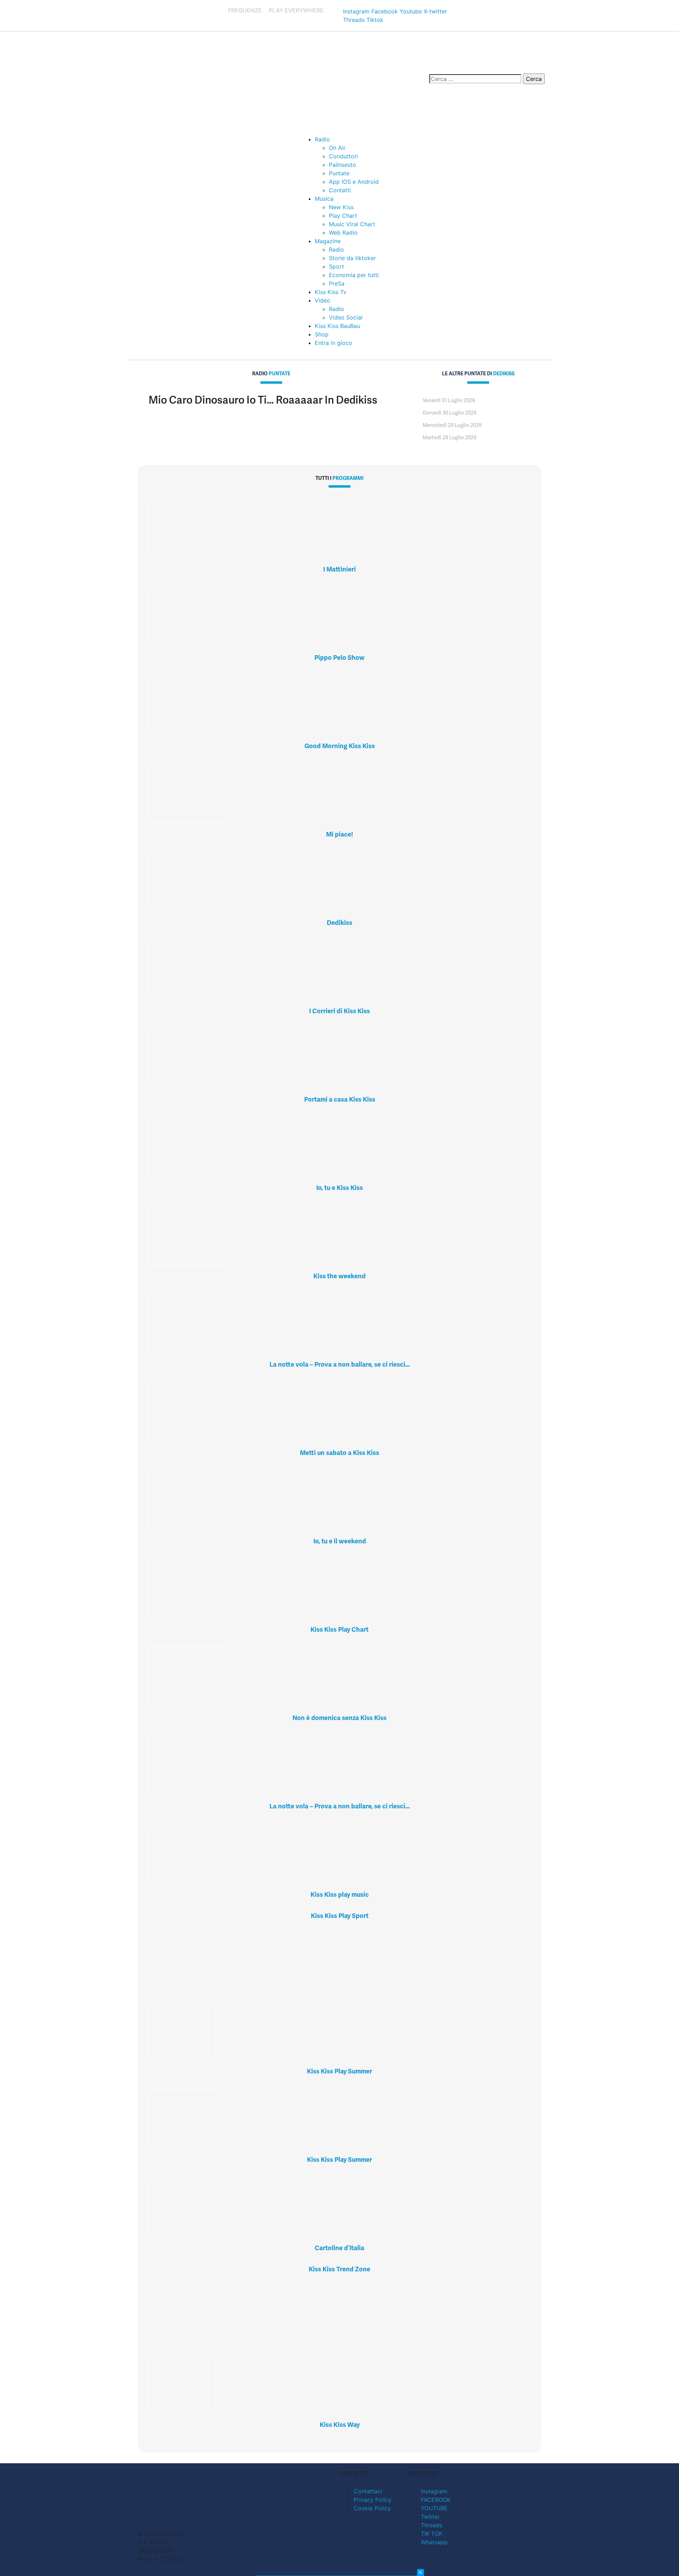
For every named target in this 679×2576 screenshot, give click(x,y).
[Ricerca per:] (475, 79)
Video (323, 300)
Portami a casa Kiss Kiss (340, 1099)
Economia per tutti (354, 275)
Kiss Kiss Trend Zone (339, 2269)
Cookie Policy (372, 2508)
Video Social (346, 317)
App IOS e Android (354, 182)
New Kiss (341, 207)
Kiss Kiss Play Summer (339, 2071)
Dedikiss (339, 923)
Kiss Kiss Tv (331, 292)
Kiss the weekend (339, 1276)
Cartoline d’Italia (339, 2248)
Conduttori (343, 156)
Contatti (340, 190)
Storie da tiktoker (352, 258)
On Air (337, 148)
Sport (336, 266)
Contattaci (368, 2491)
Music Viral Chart (352, 224)
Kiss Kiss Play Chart (339, 1629)
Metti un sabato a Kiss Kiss (339, 1453)
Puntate (339, 173)
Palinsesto (343, 165)
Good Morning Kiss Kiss (340, 746)
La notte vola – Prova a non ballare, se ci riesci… (340, 1364)
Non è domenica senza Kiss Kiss (339, 1718)
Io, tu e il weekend (340, 1541)
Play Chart (343, 216)
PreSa (337, 283)
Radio (322, 139)
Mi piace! (339, 834)
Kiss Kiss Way (340, 2425)
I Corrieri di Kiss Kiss (339, 1011)
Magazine (328, 241)
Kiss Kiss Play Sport (340, 1916)
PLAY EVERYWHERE (296, 10)
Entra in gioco (333, 343)
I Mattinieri (339, 569)
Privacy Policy (373, 2500)
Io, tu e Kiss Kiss (339, 1188)
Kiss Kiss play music (340, 1894)
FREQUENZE (245, 10)
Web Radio (343, 233)
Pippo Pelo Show (339, 658)
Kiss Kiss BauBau (337, 326)
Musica (324, 199)
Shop (322, 334)
